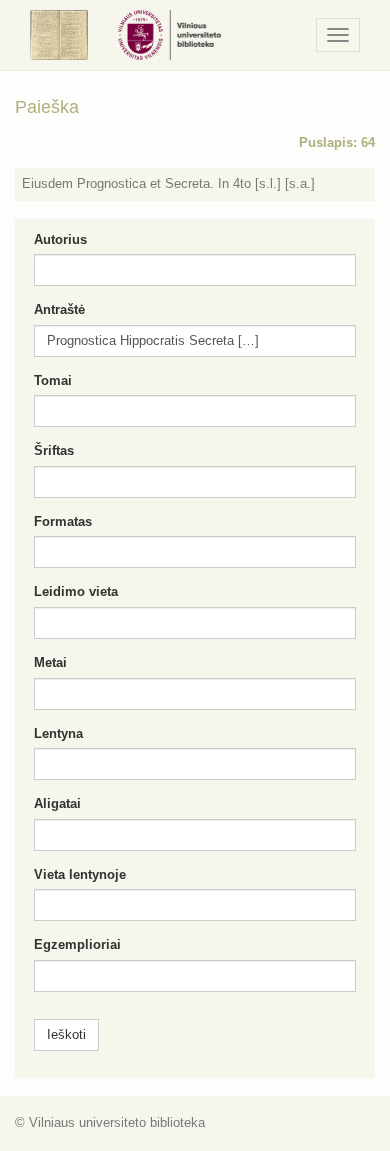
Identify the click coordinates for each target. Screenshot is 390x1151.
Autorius (60, 239)
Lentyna (58, 733)
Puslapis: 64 (337, 142)
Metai (50, 662)
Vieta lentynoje (80, 874)
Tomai (53, 380)
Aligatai (57, 803)
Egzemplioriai (77, 944)
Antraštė (59, 309)
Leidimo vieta (76, 591)
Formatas (63, 521)
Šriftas (54, 450)
